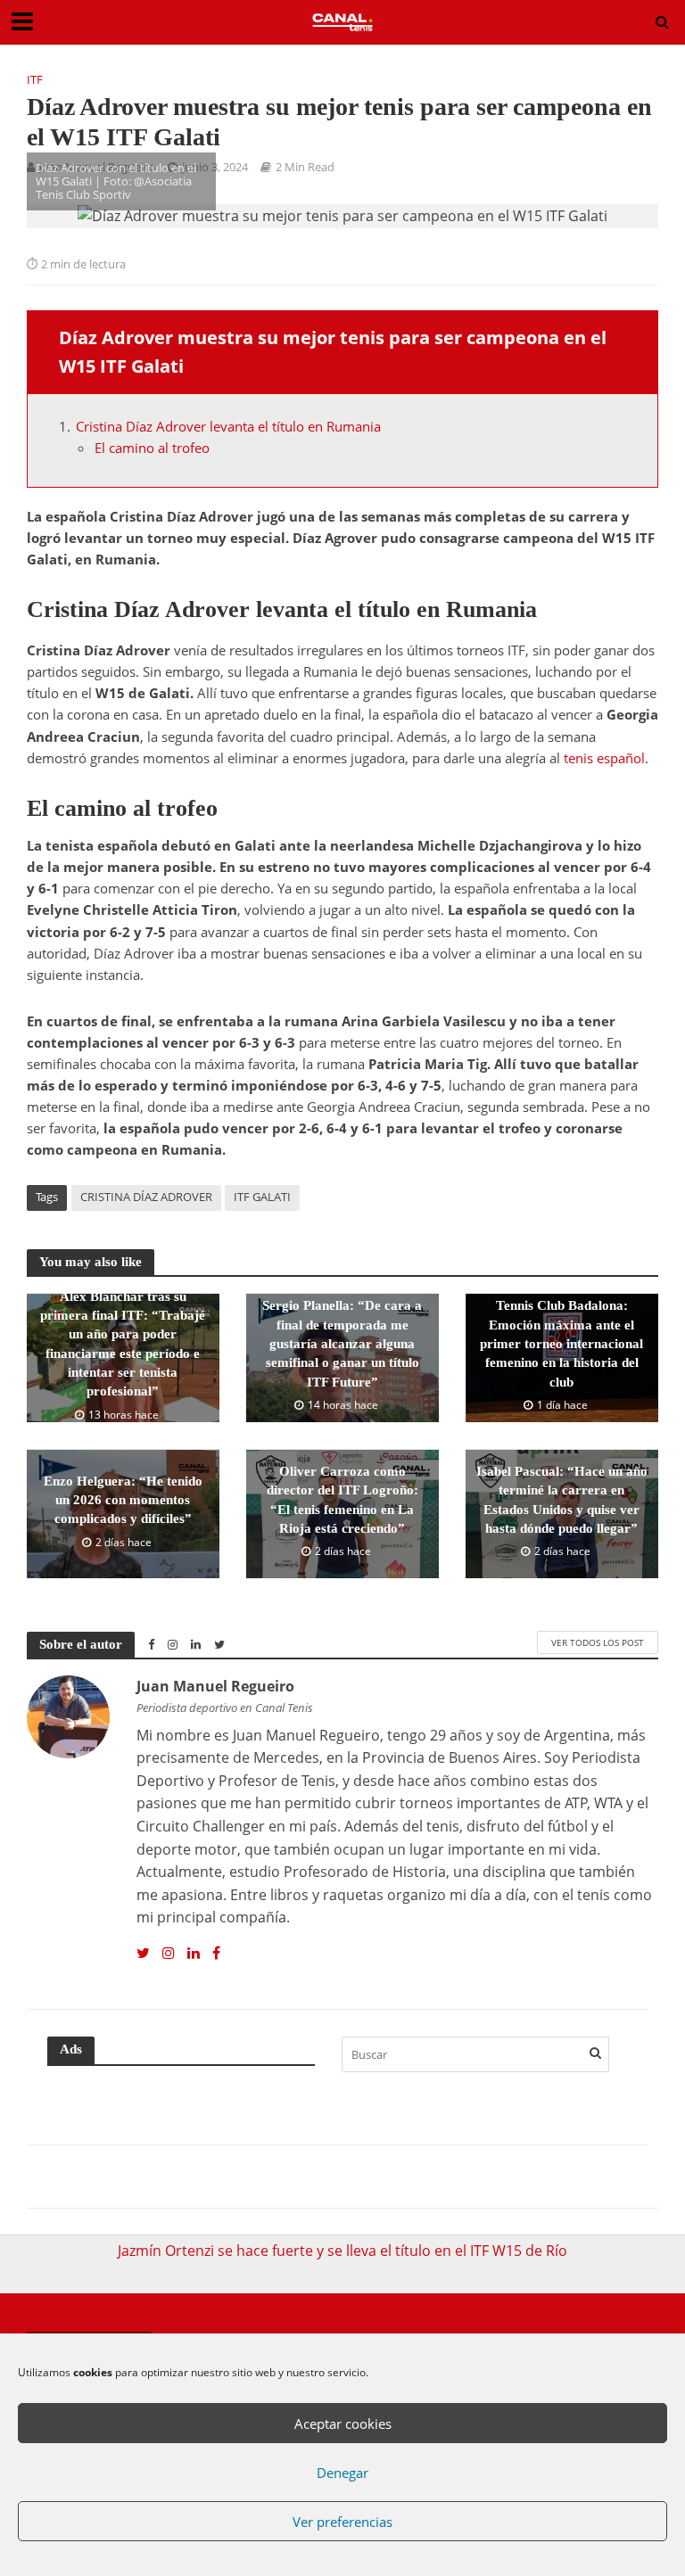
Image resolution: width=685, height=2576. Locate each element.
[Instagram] (169, 1954)
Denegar (342, 2473)
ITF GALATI (262, 1197)
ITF (35, 79)
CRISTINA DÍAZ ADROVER (146, 1197)
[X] (143, 1954)
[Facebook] (216, 1954)
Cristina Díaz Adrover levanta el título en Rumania (228, 426)
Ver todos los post (598, 1642)
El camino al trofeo (152, 448)
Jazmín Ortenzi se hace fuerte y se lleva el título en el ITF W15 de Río (342, 2251)
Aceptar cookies (343, 2424)
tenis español (604, 758)
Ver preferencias (342, 2522)
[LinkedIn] (194, 1954)
